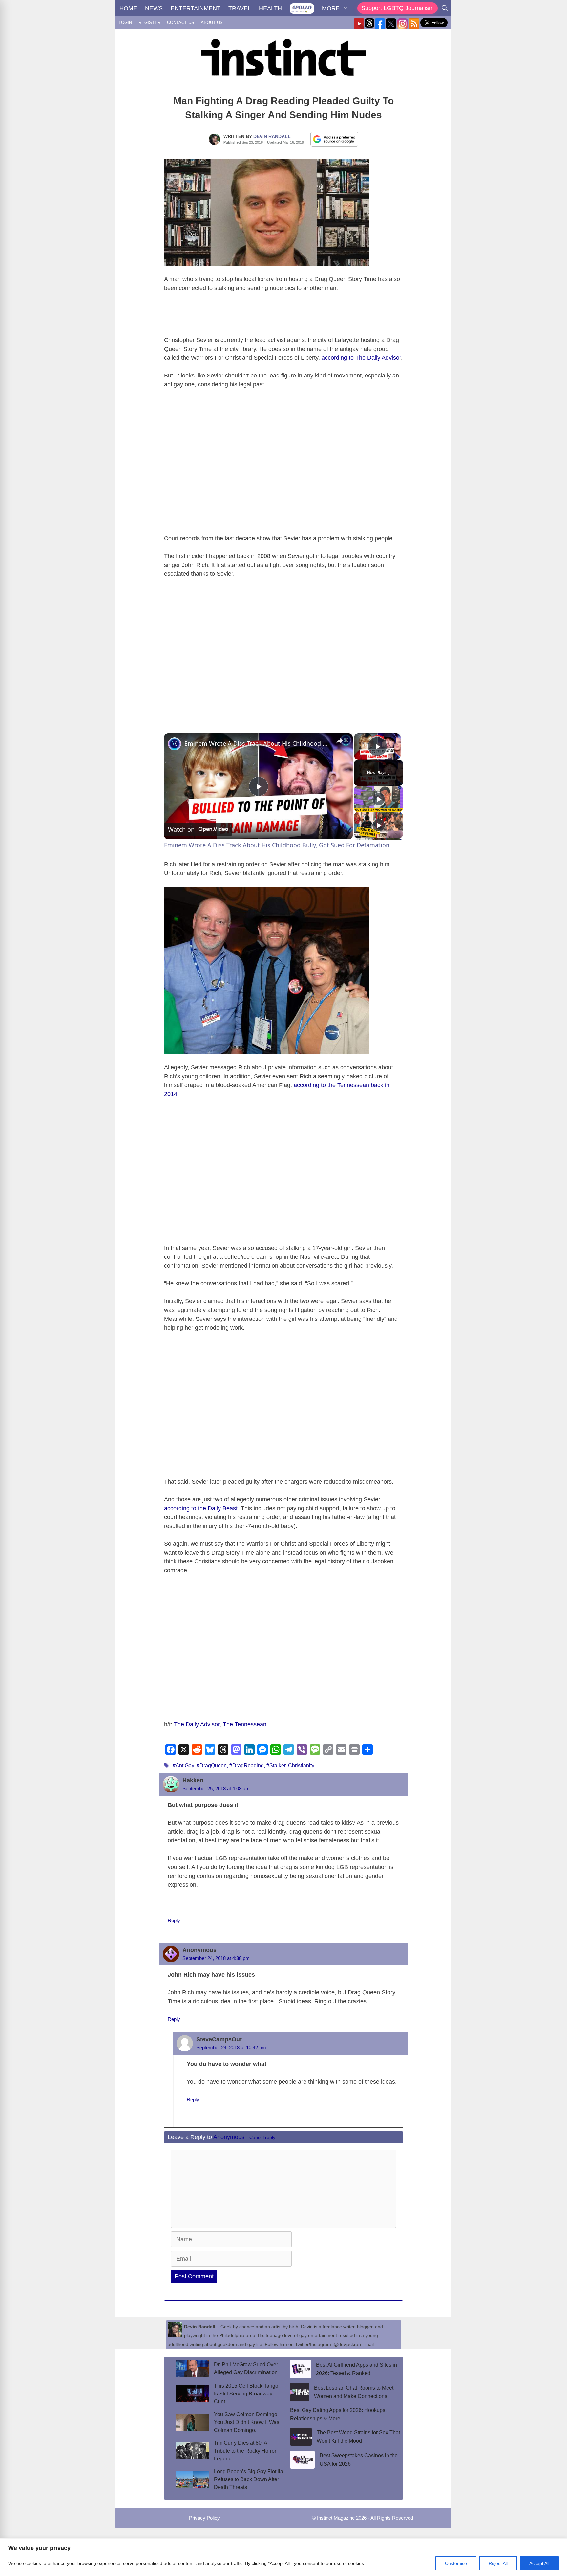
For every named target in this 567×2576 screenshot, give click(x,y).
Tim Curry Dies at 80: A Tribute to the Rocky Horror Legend (245, 2451)
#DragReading (247, 1765)
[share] (340, 741)
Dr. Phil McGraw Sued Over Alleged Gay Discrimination (246, 2368)
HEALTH (270, 8)
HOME (128, 8)
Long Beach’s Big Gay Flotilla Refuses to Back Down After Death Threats (249, 2479)
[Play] (379, 799)
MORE (331, 8)
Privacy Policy (204, 2518)
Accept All (539, 2563)
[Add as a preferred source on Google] (334, 139)
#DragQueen (212, 1765)
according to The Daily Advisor (361, 358)
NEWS (154, 8)
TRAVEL (240, 8)
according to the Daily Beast (201, 1508)
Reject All (498, 2563)
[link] (175, 744)
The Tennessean (245, 1724)
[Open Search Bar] (445, 8)
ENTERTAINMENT (196, 8)
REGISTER (149, 22)
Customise (456, 2563)
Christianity (301, 1765)
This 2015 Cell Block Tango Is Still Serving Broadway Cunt (246, 2394)
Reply (174, 1920)
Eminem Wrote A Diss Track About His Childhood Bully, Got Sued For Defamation (257, 743)
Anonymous (229, 2137)
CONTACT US (181, 22)
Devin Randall (272, 136)
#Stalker (276, 1765)
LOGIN (125, 22)
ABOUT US (212, 22)
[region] (283, 2557)
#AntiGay (183, 1765)
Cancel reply (262, 2138)
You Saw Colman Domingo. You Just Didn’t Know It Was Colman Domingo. (247, 2422)
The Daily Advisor (197, 1724)
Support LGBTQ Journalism (398, 8)
